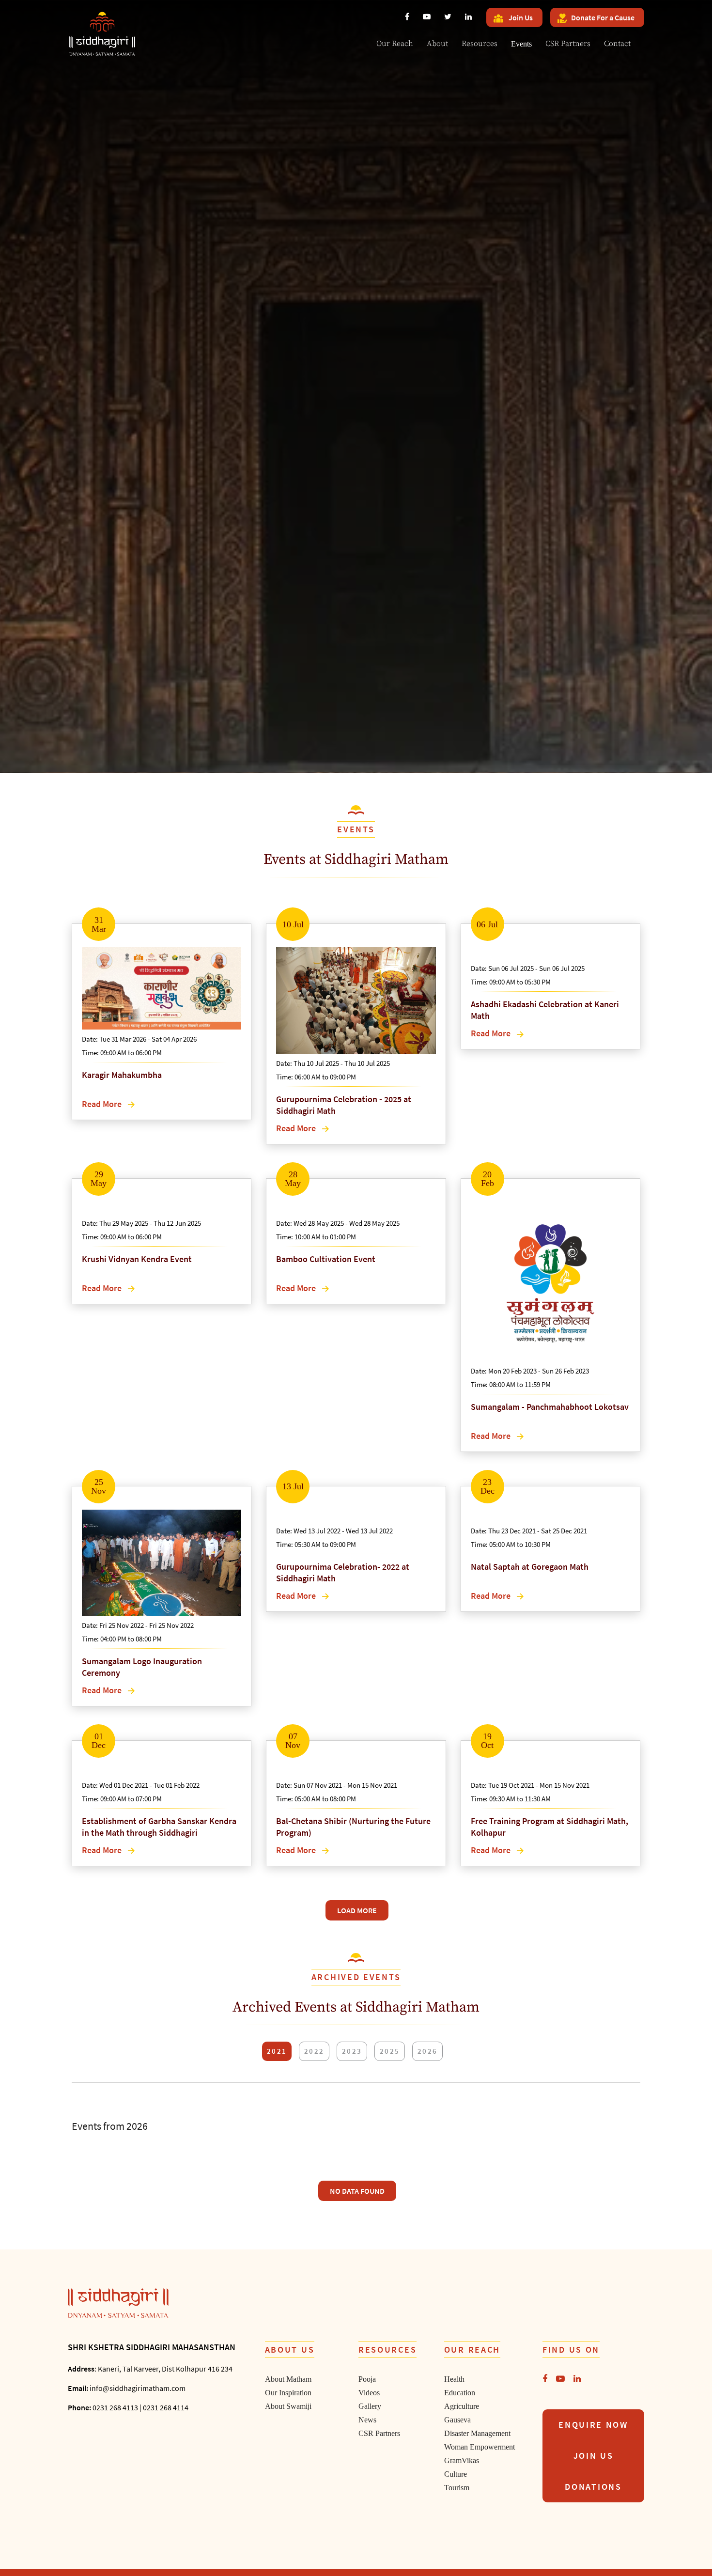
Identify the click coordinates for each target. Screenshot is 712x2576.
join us (594, 2456)
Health (454, 2379)
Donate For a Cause (603, 17)
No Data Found (357, 2191)
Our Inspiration (288, 2393)
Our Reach (395, 44)
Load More (357, 1910)
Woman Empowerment (480, 2447)
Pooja (367, 2379)
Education (460, 2393)
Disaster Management (477, 2433)
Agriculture (462, 2406)
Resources (480, 44)
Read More (103, 1104)
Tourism (457, 2488)
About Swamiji (288, 2406)
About (437, 44)
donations (593, 2487)
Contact (617, 44)
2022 (314, 2051)
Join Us (520, 17)
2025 (390, 2051)
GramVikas (462, 2460)
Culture (456, 2474)
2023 (352, 2051)
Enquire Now (593, 2425)
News (367, 2420)
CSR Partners (568, 44)
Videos (369, 2393)
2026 (427, 2051)
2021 (277, 2051)
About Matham (288, 2379)
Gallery (370, 2406)
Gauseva (457, 2420)
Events (521, 44)
